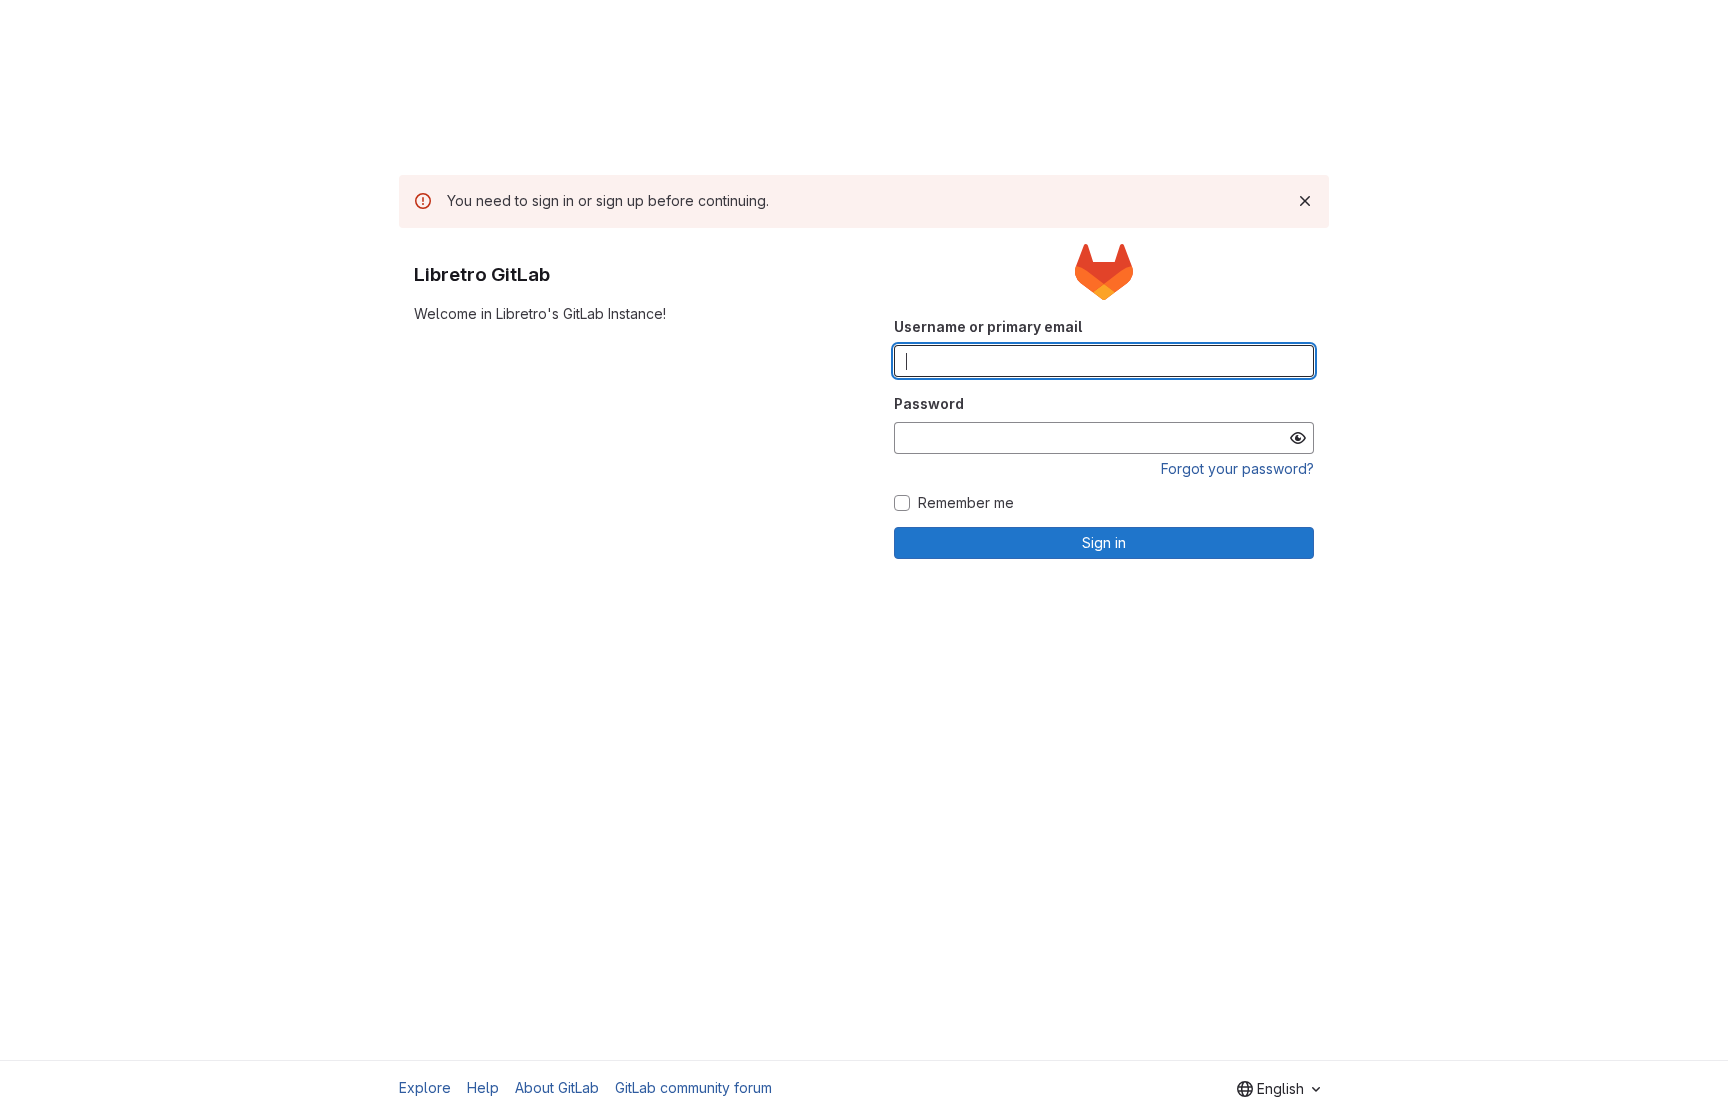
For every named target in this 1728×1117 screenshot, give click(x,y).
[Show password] (1298, 438)
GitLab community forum (693, 1087)
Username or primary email (988, 326)
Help (483, 1087)
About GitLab (557, 1087)
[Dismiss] (1305, 201)
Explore (425, 1087)
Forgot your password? (1237, 468)
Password (929, 403)
